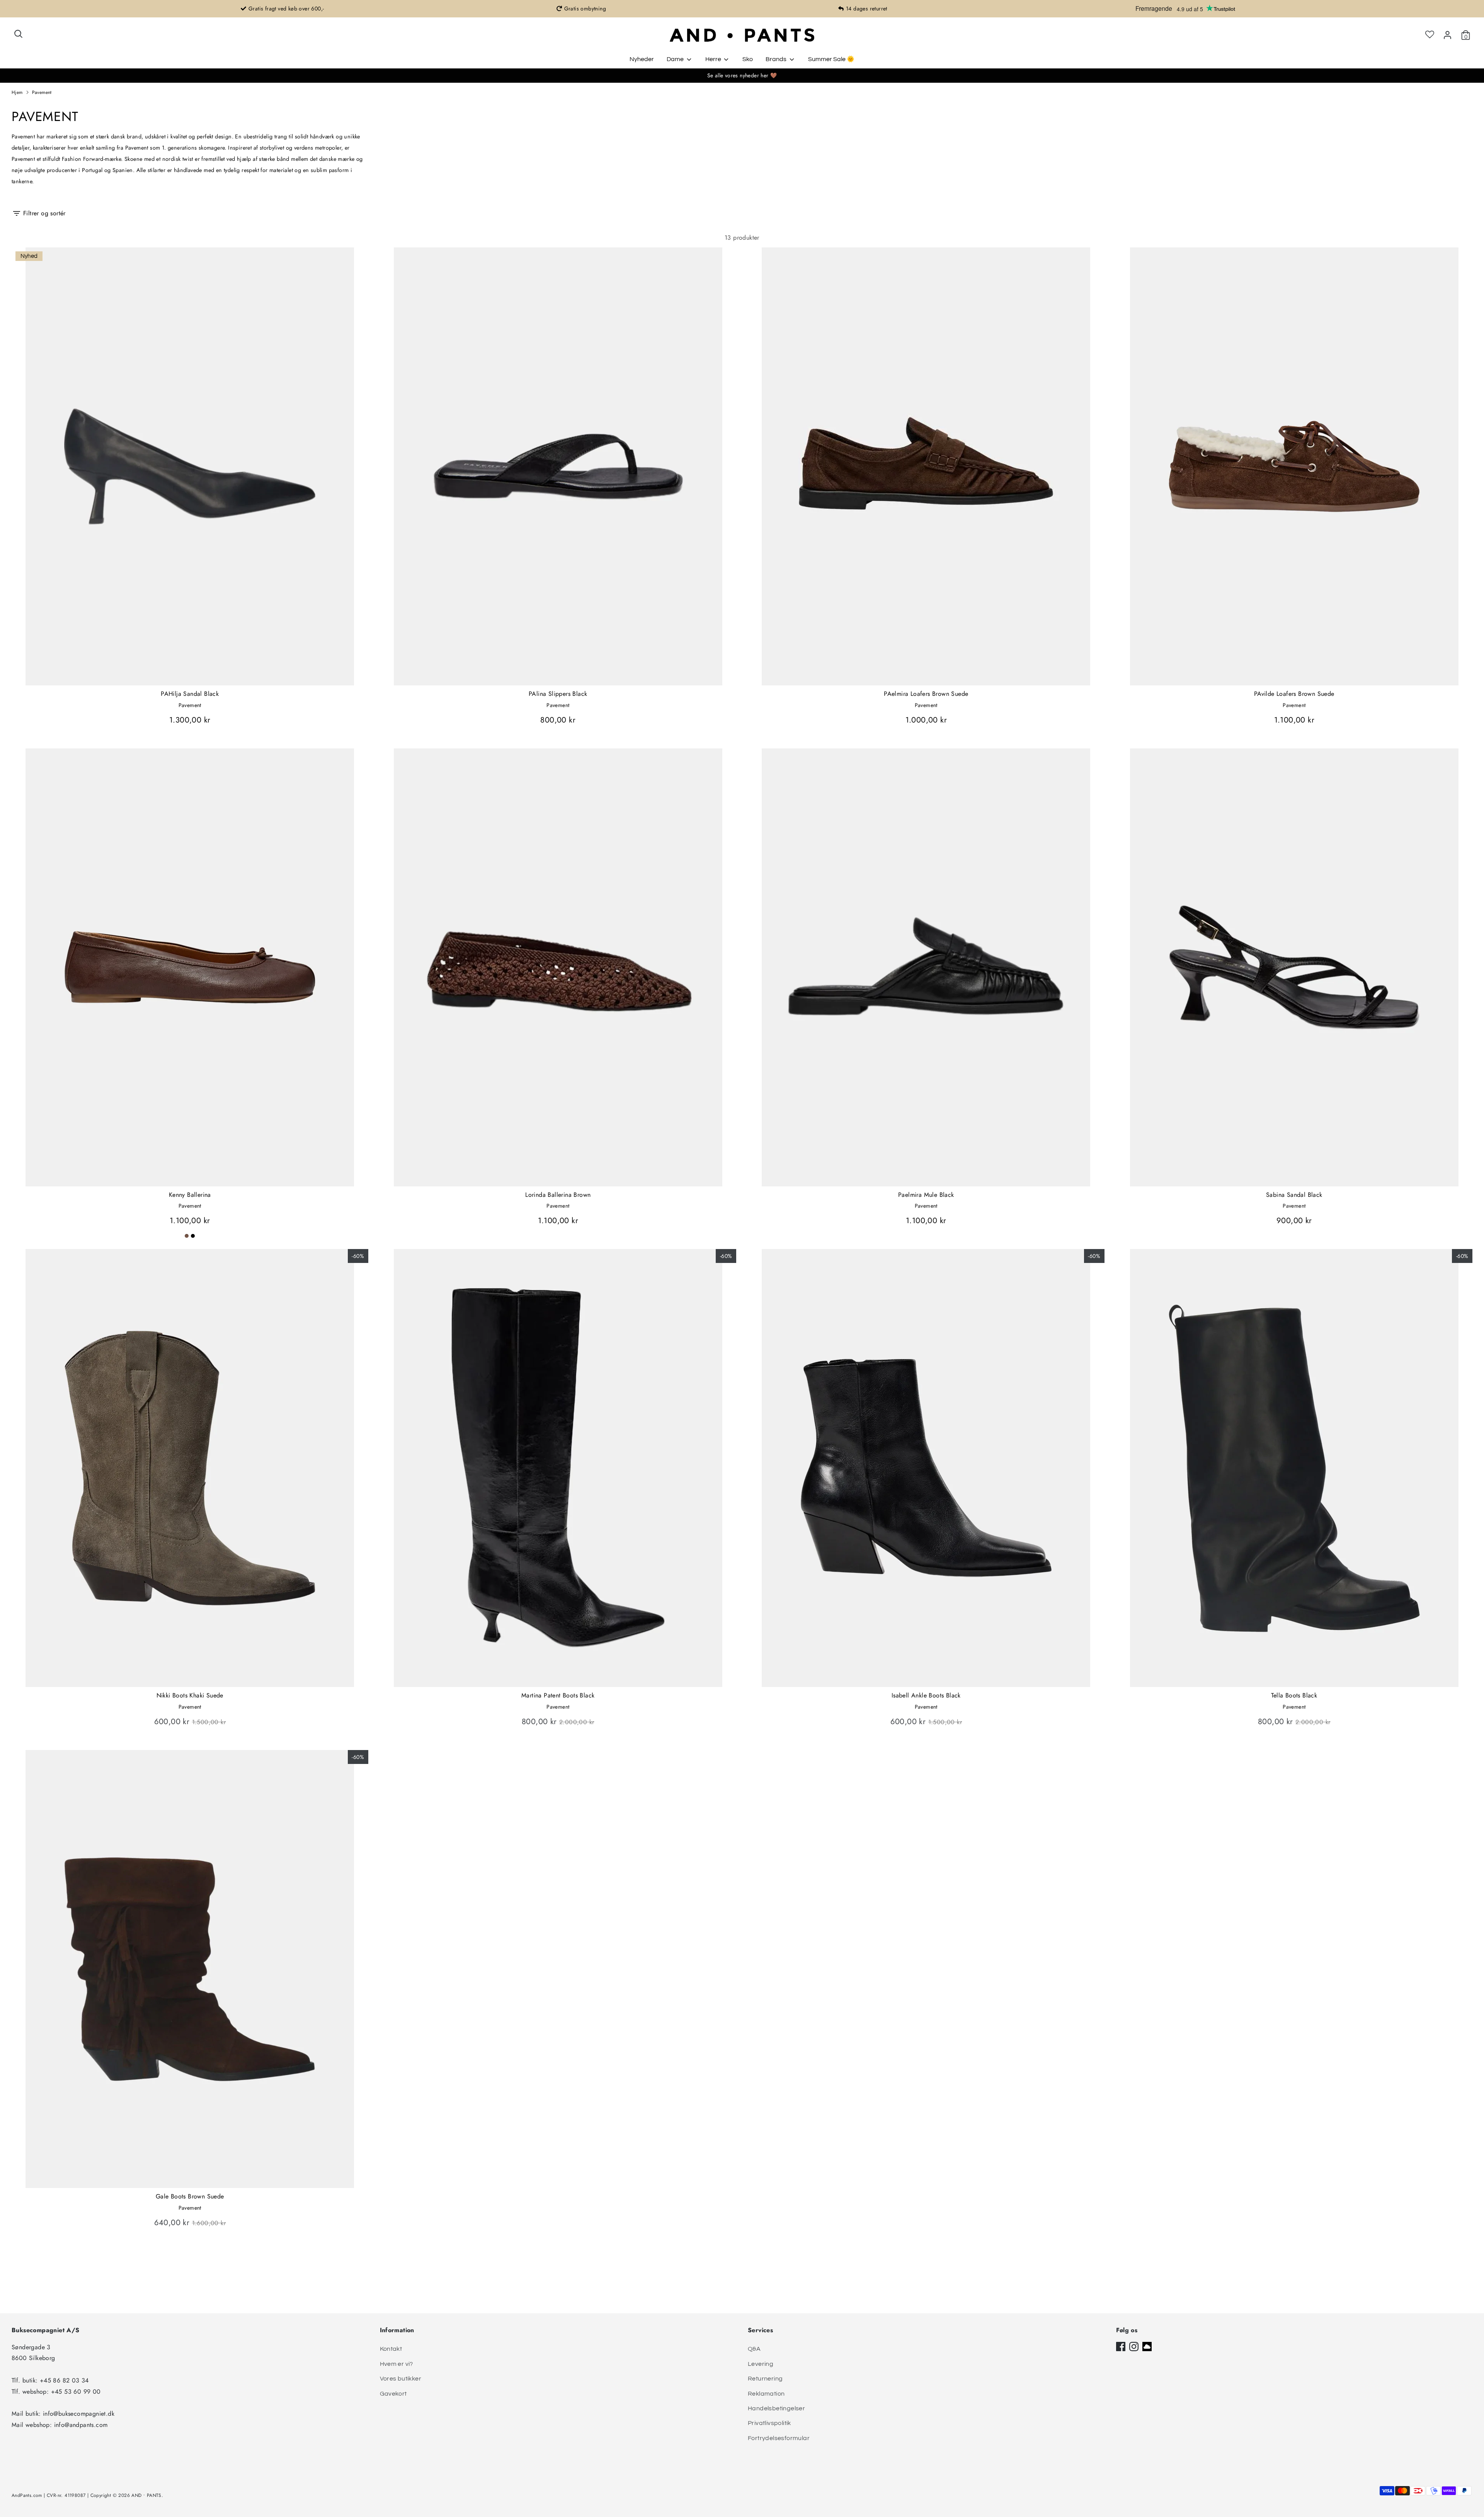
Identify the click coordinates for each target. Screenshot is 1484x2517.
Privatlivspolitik (769, 2423)
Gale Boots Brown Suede (190, 2196)
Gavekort (393, 2394)
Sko (748, 59)
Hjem (17, 92)
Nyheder (642, 59)
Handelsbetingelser (776, 2408)
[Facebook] (1121, 2347)
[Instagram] (1134, 2347)
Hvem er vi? (397, 2364)
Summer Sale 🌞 (831, 59)
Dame (676, 59)
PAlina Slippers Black (558, 694)
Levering (761, 2364)
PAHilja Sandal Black (190, 694)
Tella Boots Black (1294, 1695)
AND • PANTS (146, 2495)
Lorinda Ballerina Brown (558, 1195)
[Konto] (1447, 35)
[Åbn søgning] (18, 34)
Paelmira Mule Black (926, 1195)
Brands (777, 59)
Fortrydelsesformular (779, 2438)
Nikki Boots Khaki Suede (190, 1695)
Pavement (42, 92)
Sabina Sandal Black (1294, 1195)
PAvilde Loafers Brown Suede (1294, 694)
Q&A (754, 2349)
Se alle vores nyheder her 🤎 (742, 75)
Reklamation (766, 2394)
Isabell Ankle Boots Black (926, 1695)
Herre (714, 59)
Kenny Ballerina (190, 1195)
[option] (282, 9)
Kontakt (391, 2349)
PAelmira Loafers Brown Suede (926, 694)
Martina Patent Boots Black (558, 1695)
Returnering (765, 2379)
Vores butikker (401, 2379)
